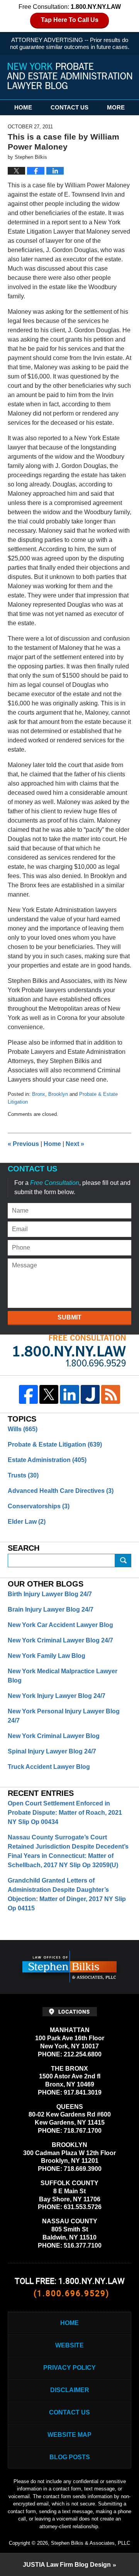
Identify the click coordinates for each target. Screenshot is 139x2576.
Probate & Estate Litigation (55, 1444)
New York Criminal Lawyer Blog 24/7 (60, 1640)
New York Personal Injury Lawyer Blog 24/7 (64, 1716)
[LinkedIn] (69, 1394)
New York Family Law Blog (47, 1656)
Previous (23, 1144)
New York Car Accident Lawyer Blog (60, 1625)
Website (69, 2345)
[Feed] (111, 1394)
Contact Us (69, 107)
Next (75, 1144)
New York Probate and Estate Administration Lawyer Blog (69, 76)
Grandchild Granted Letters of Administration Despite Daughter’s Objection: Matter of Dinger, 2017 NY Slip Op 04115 (67, 1894)
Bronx (39, 1094)
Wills (23, 1429)
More (116, 107)
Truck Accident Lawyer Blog (49, 1767)
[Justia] (90, 1394)
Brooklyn (58, 1094)
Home (23, 107)
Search (123, 1561)
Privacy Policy (69, 2368)
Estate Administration (47, 1460)
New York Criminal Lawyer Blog (54, 1736)
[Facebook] (28, 1394)
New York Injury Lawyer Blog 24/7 (57, 1696)
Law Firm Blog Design (67, 2565)
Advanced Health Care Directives (61, 1491)
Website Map (69, 2435)
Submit (69, 1317)
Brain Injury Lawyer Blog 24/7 (51, 1609)
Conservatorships (39, 1506)
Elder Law (27, 1522)
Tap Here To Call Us (70, 20)
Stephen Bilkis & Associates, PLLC (91, 2543)
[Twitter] (49, 1394)
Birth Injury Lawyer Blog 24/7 (50, 1594)
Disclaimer (70, 2390)
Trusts (23, 1475)
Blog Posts (70, 2457)
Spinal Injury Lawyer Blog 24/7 (52, 1751)
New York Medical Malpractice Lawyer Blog (63, 1676)
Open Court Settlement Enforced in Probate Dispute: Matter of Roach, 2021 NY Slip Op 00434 (65, 1813)
